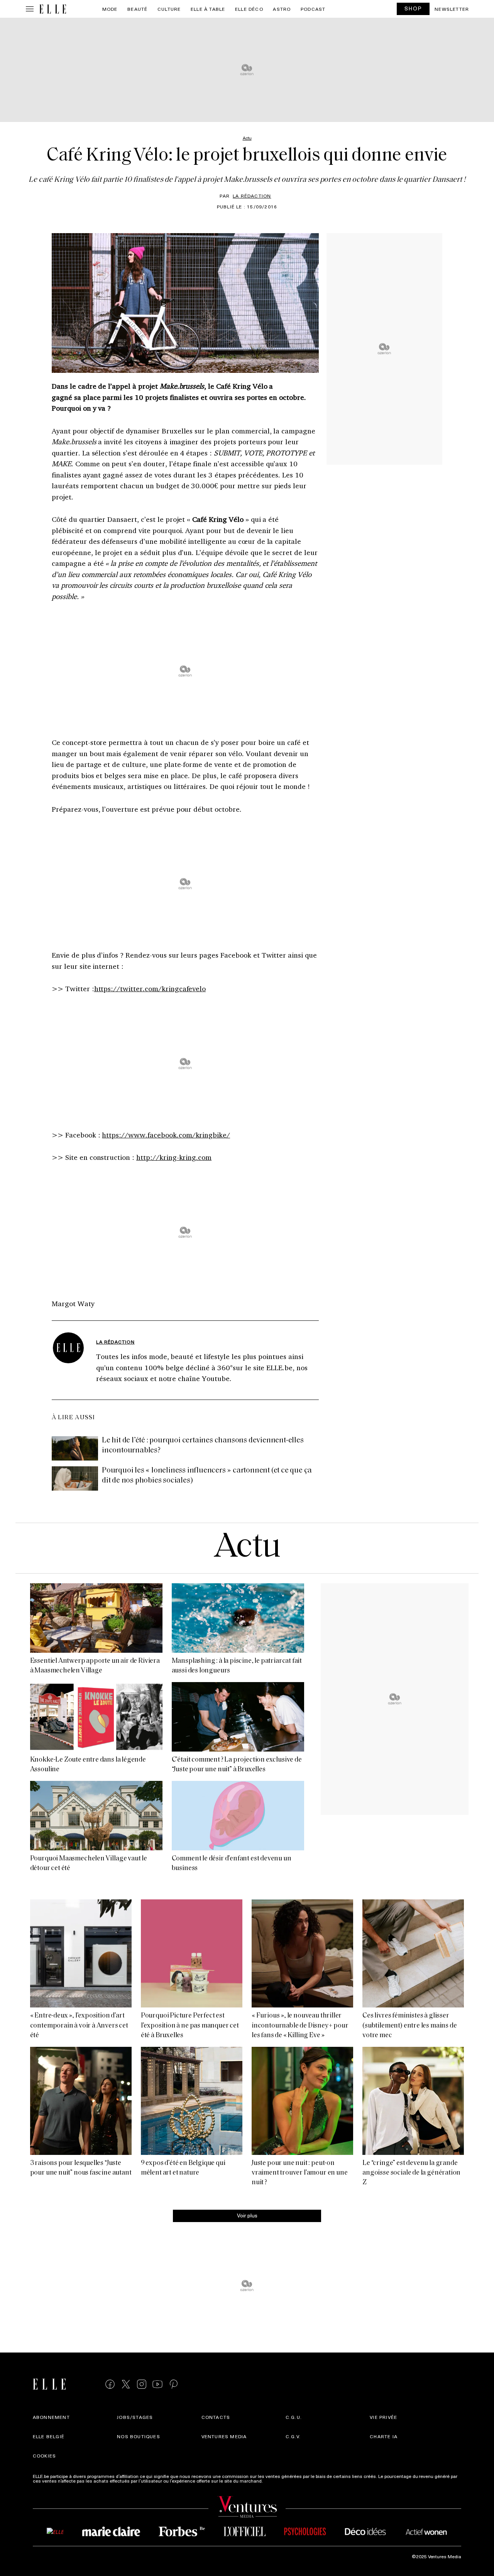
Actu (247, 1548)
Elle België (49, 2436)
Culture (169, 9)
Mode (110, 9)
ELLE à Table (208, 9)
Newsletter (452, 9)
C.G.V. (293, 2436)
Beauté (137, 9)
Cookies (44, 2456)
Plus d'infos (276, 2481)
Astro (282, 9)
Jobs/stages (135, 2417)
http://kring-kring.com (174, 1157)
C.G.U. (294, 2417)
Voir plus (247, 2215)
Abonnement (51, 2417)
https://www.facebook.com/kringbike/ (166, 1135)
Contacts (216, 2417)
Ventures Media (224, 2436)
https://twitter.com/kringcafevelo (150, 988)
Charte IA (384, 2436)
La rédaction (252, 196)
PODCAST (313, 9)
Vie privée (383, 2417)
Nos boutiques (139, 2436)
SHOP (413, 8)
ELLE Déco (249, 9)
